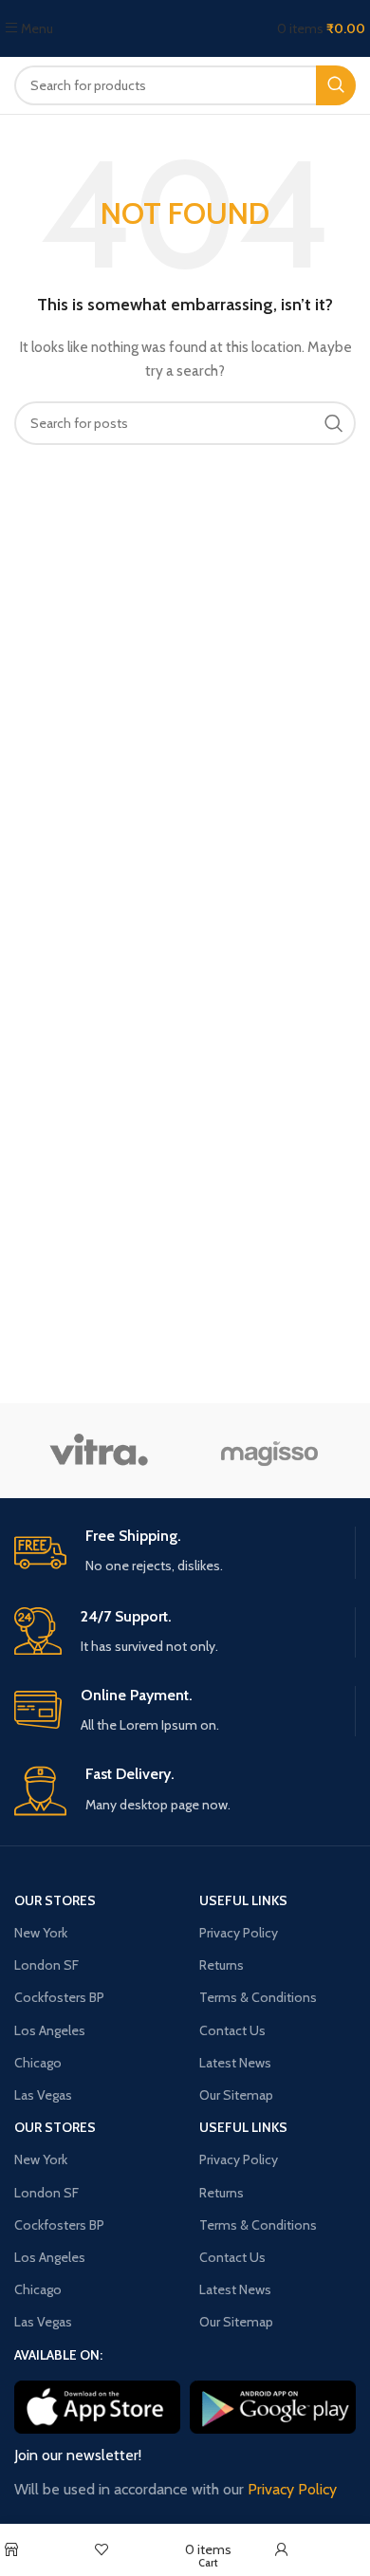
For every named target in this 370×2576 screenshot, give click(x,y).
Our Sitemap (236, 2095)
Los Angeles (50, 2030)
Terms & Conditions (258, 1997)
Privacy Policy (239, 1933)
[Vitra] (100, 1451)
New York (41, 1933)
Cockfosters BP (59, 1997)
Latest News (235, 2063)
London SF (46, 1965)
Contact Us (232, 2030)
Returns (222, 1965)
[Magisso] (269, 1451)
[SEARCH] (336, 85)
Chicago (38, 2063)
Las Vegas (43, 2095)
